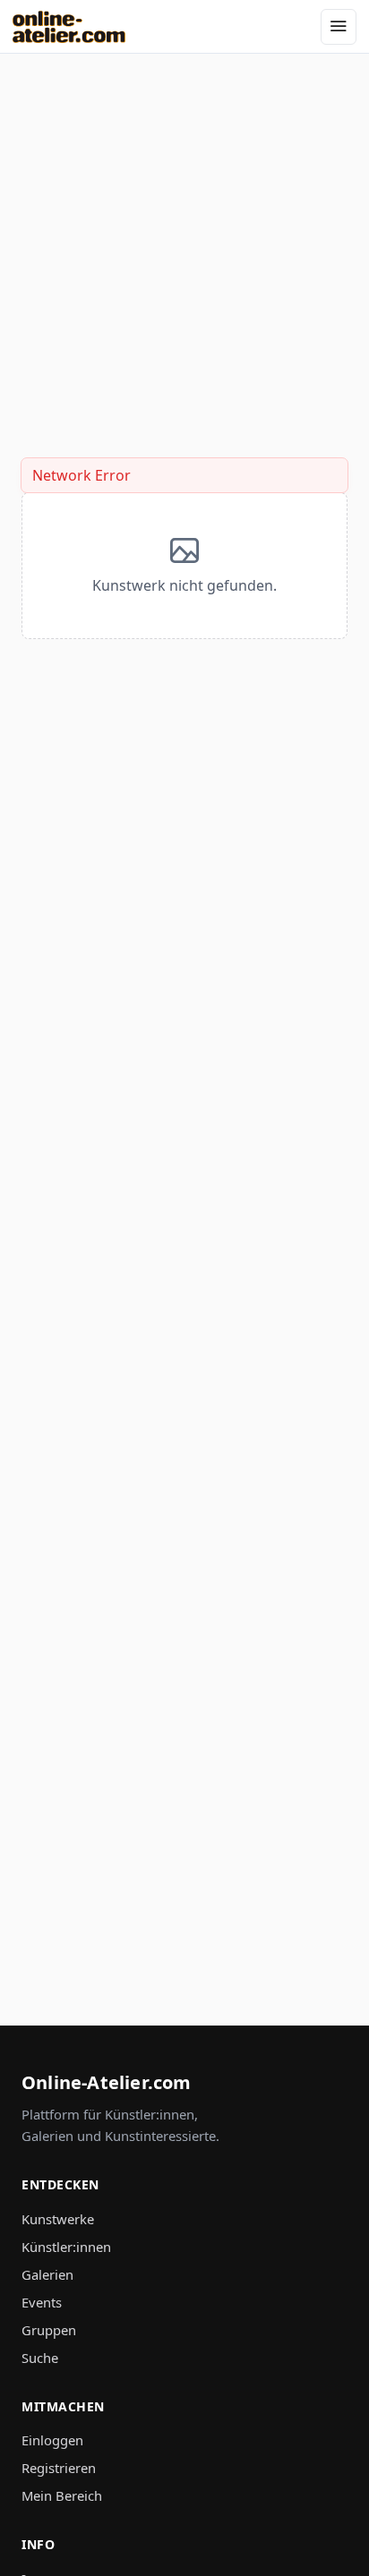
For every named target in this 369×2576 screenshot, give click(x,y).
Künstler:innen (66, 2247)
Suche (40, 2358)
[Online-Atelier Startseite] (69, 27)
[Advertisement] (184, 238)
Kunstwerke (58, 2219)
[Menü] (339, 27)
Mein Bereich (62, 2495)
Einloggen (52, 2440)
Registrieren (59, 2468)
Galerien (47, 2274)
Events (42, 2302)
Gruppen (49, 2330)
